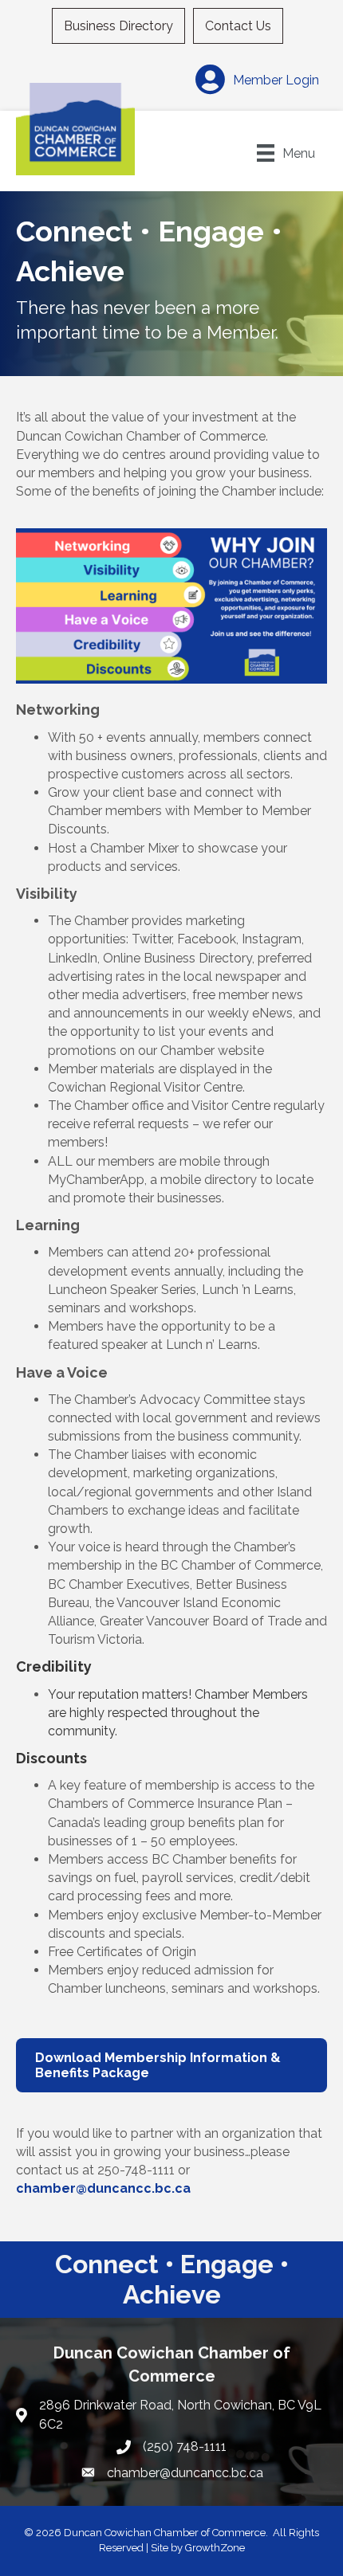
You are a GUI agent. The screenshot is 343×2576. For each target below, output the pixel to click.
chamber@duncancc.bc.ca (103, 2188)
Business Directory (118, 26)
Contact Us (238, 26)
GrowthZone (215, 2548)
